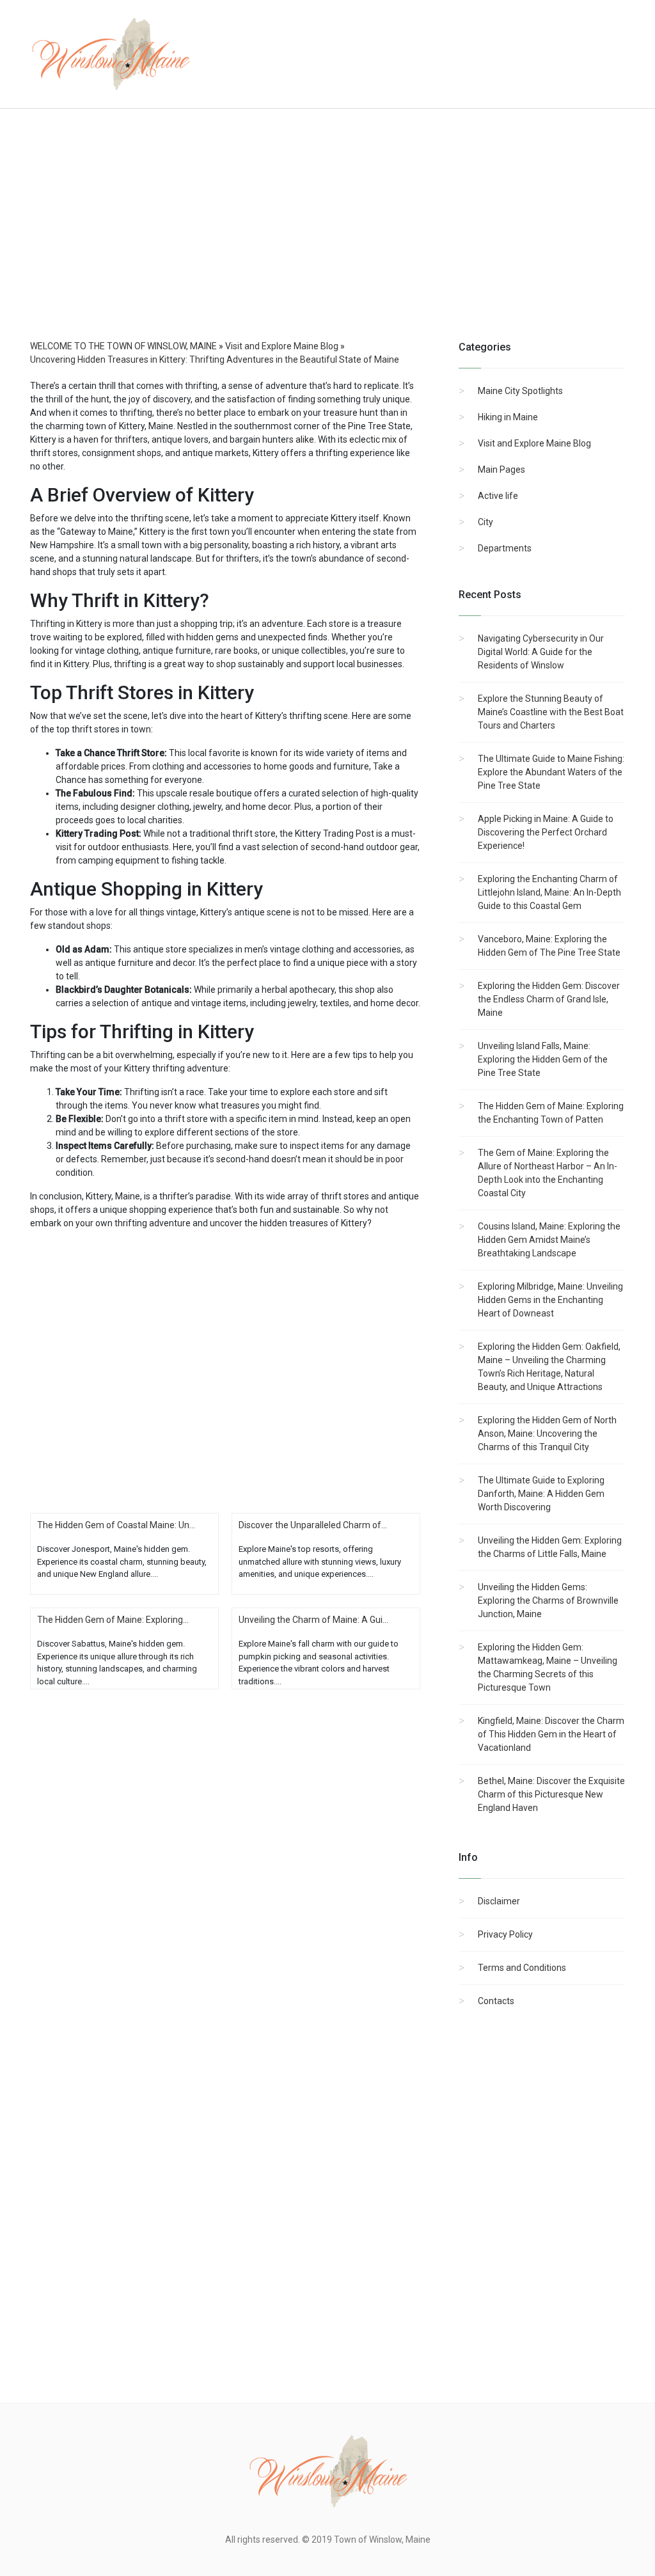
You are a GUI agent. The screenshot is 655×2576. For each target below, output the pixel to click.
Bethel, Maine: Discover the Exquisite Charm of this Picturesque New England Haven (551, 1794)
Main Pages (501, 470)
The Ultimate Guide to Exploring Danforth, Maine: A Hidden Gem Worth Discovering (541, 1494)
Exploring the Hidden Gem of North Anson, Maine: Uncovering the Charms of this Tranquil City (547, 1434)
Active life (498, 496)
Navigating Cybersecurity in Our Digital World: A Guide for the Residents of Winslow (541, 652)
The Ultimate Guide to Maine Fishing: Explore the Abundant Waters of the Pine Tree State (551, 772)
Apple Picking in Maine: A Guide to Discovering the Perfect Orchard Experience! (546, 832)
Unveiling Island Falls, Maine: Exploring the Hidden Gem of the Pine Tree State (543, 1059)
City (485, 522)
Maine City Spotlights (520, 391)
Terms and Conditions (522, 1968)
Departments (505, 548)
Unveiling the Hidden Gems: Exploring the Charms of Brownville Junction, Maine (548, 1600)
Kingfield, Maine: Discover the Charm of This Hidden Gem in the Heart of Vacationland (551, 1734)
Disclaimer (499, 1901)
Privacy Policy (505, 1934)
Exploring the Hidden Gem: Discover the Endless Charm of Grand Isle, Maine (549, 999)
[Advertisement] (327, 237)
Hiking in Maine (508, 417)
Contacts (496, 2001)
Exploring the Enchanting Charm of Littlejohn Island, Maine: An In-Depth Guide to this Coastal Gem (549, 892)
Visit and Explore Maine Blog (534, 443)
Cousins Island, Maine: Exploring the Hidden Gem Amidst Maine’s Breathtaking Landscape (549, 1240)
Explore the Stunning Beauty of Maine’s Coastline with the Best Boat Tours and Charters (551, 712)
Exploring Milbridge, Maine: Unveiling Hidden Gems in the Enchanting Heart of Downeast (550, 1300)
